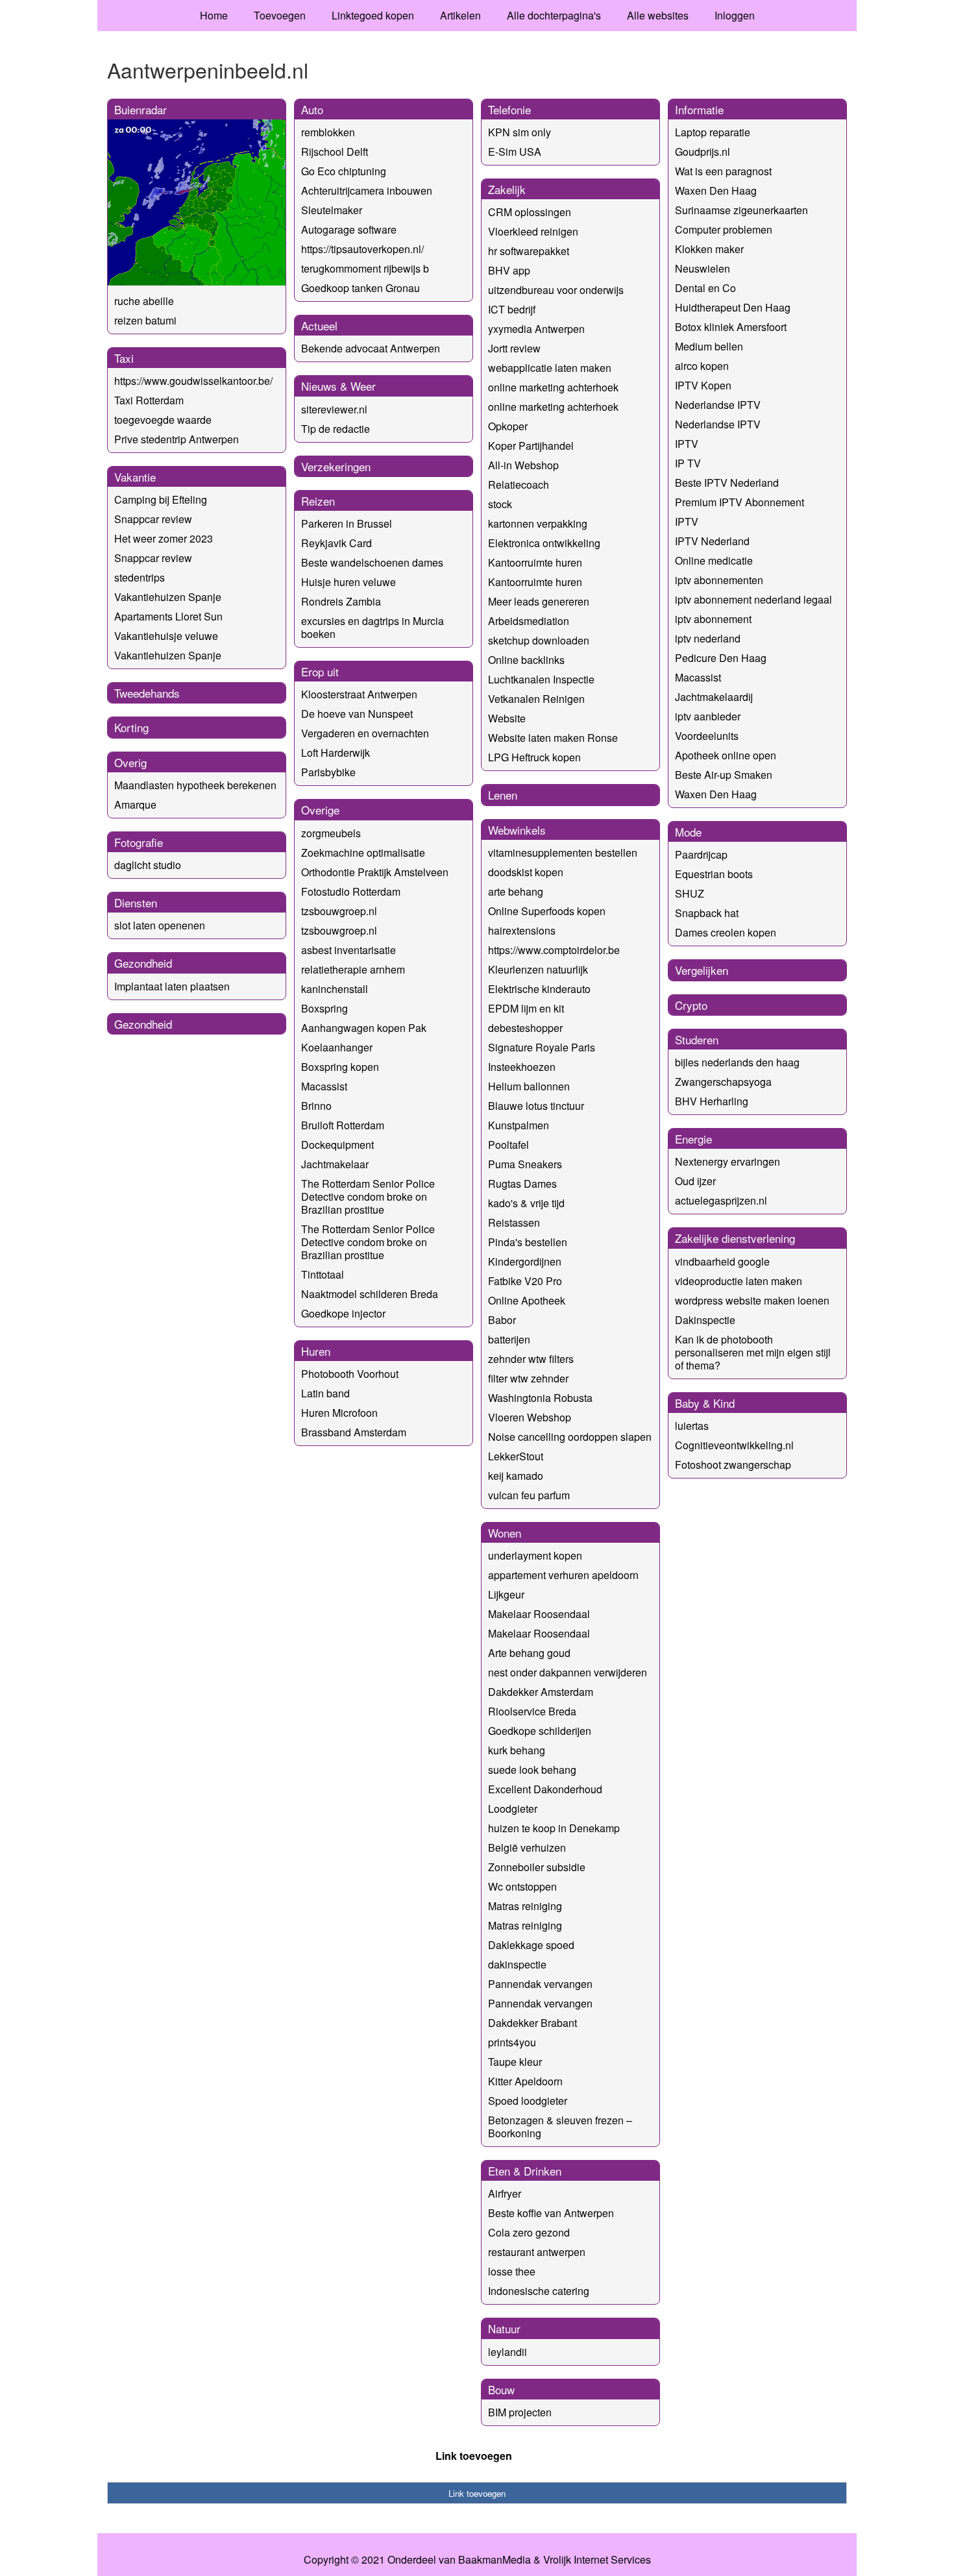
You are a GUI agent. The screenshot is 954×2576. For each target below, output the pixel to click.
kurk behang (517, 1750)
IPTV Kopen (703, 385)
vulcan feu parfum (529, 1495)
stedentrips (140, 577)
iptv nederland (708, 638)
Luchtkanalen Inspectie (541, 679)
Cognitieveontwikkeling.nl (734, 1445)
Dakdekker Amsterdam (541, 1692)
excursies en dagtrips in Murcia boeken (373, 627)
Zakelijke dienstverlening (735, 1238)
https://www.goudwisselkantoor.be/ (193, 381)
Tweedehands (147, 693)
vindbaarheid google (722, 1261)
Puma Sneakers (525, 1164)
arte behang (516, 891)
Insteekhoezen (522, 1067)
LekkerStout (516, 1456)
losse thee (512, 2271)
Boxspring (324, 1008)
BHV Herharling (712, 1101)
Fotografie (139, 842)
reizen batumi (145, 320)
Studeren (697, 1039)
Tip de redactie (336, 429)
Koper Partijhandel (531, 446)
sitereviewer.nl (334, 409)
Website (507, 718)
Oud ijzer (695, 1181)
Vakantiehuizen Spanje (168, 597)
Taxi (124, 358)
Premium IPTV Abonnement (740, 502)
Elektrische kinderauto (539, 989)
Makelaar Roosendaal (539, 1614)
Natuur (504, 2328)
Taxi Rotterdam (149, 400)
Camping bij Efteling (161, 499)
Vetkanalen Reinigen (536, 699)
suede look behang (532, 1770)
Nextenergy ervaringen (728, 1161)
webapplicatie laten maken (550, 368)
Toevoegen (280, 15)
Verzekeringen (336, 466)
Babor (502, 1320)
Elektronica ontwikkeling (544, 543)
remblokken (328, 132)
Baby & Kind (705, 1403)
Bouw (501, 2389)
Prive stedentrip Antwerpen (177, 439)
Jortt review (514, 348)
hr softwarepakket (529, 251)
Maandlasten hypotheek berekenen (195, 785)
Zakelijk (507, 189)
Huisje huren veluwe (349, 582)
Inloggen (735, 15)
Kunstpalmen (519, 1125)
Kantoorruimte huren (535, 562)
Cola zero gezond (529, 2232)
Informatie (699, 109)
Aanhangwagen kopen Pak (364, 1028)
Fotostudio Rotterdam (351, 891)
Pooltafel (508, 1145)
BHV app (509, 270)
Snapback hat (707, 913)
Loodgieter (513, 1809)
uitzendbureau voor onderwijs (556, 290)
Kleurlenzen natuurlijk (538, 969)
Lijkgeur (506, 1594)
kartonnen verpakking (538, 523)
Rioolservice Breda (532, 1711)
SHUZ (690, 893)
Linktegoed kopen (373, 15)
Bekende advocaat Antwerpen (371, 348)
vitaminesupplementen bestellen (563, 853)
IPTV (687, 444)
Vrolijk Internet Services (597, 2560)
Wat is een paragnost (723, 171)
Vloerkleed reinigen (533, 231)
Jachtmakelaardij (714, 697)
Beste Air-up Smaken (724, 775)
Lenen (503, 795)
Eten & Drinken (525, 2171)
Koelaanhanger (337, 1047)
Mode (688, 832)
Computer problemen (724, 229)
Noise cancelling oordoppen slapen (570, 1437)
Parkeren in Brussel (347, 523)
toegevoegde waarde (163, 420)
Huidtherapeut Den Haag (733, 307)
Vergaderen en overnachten (365, 733)
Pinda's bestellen (528, 1242)
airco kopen (702, 366)
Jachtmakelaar (335, 1164)
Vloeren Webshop (530, 1417)
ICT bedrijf (512, 309)
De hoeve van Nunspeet (357, 714)
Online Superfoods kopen (547, 911)
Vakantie (135, 477)
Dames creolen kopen (726, 932)
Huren (316, 1351)
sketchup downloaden (539, 640)
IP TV (688, 463)
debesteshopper (525, 1028)
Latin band (325, 1393)
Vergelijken (702, 970)
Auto (312, 109)
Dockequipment (337, 1145)
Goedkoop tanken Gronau (361, 288)
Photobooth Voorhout (350, 1374)
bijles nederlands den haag (737, 1062)
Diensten (136, 902)
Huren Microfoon (339, 1413)
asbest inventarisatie (349, 950)
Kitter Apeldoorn (525, 2081)
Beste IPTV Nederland (727, 483)
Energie (693, 1139)
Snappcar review (153, 519)
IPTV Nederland (712, 541)
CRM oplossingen (530, 212)
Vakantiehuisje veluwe (166, 636)
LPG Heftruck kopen (534, 757)
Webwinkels (517, 830)
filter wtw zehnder (528, 1378)
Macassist (324, 1086)
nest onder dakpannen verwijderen (568, 1672)
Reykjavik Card (336, 543)
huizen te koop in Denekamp (554, 1828)
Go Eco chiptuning (344, 171)
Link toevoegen (474, 2456)
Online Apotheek (527, 1300)
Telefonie (509, 109)
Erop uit (320, 671)
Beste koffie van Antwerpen (551, 2213)
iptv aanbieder (708, 716)
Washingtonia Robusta (540, 1398)
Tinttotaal (323, 1274)
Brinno (316, 1106)
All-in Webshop (523, 465)
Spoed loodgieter (528, 2101)
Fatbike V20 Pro (525, 1281)
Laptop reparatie (713, 132)
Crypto (691, 1005)
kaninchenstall (335, 989)
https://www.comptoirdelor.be (554, 950)
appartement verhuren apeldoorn (563, 1575)
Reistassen (514, 1222)
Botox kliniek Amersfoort (731, 327)
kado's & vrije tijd (526, 1203)
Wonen (505, 1533)
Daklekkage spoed (531, 1945)
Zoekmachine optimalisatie (363, 853)
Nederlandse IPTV (718, 405)
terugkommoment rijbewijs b (365, 268)
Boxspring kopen (340, 1067)
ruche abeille (144, 301)
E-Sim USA (515, 152)
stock (500, 504)
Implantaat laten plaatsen (172, 986)
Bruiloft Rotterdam (343, 1125)
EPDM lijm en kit (526, 1008)
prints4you (512, 2042)
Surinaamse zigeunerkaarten (741, 210)
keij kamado (516, 1476)
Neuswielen (703, 268)
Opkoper (508, 426)
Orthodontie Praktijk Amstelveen (375, 872)
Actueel (319, 325)
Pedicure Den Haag (721, 658)
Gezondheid (143, 963)
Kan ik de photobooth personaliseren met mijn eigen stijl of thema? (753, 1352)
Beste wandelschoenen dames (372, 562)
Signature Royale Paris (542, 1047)
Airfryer (505, 2193)
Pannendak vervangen (540, 1984)
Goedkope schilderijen (540, 1731)
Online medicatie (714, 560)
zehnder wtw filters (531, 1359)
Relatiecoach (519, 485)
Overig (130, 762)
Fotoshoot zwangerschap (733, 1465)
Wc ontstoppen (522, 1886)
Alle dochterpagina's (554, 15)
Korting (131, 727)
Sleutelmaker (332, 210)
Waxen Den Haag (716, 190)
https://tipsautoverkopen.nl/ (362, 249)
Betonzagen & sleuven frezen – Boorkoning (560, 2127)
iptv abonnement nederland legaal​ (753, 599)
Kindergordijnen (525, 1261)
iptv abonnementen (719, 580)
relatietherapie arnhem (353, 969)
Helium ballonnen (529, 1086)
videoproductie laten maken (739, 1281)
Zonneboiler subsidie (537, 1867)
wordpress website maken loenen (752, 1300)
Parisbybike (328, 772)
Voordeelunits (707, 736)
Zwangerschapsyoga (723, 1082)
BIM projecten (520, 2412)
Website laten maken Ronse (553, 738)
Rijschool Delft (335, 152)
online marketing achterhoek (553, 387)
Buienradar (141, 109)
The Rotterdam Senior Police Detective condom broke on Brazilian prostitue (368, 1196)
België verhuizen (527, 1847)
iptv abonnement (713, 619)
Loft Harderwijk (336, 753)
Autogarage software (349, 229)
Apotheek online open (726, 755)
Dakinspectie (705, 1320)
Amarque (135, 804)
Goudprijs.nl (703, 152)
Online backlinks (526, 660)
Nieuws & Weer (338, 386)
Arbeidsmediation (529, 621)
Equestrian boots (714, 874)
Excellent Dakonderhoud (545, 1789)
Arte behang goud (529, 1653)
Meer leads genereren (539, 601)
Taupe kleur (515, 2062)
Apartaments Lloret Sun (168, 616)
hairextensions (522, 930)
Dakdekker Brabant (532, 2023)
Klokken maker (709, 249)
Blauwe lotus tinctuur (536, 1106)
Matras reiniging (525, 1906)
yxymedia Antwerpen (536, 329)
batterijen (509, 1339)
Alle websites (658, 15)
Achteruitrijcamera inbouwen (367, 190)
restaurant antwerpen (537, 2252)
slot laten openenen (160, 925)
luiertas (692, 1426)
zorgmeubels (331, 833)
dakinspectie (517, 1964)
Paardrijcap (701, 854)
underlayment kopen (535, 1555)
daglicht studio (148, 865)
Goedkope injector (343, 1313)
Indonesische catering (539, 2291)
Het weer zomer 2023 (164, 538)
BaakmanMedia (495, 2560)
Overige (320, 810)
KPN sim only (520, 132)
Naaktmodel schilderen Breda (370, 1294)
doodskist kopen (526, 872)
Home (214, 15)
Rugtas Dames (522, 1184)
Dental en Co (705, 288)
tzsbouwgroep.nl (339, 911)
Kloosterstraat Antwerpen (359, 694)
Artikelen (460, 15)
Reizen (318, 501)
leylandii (508, 2352)
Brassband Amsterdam (354, 1432)
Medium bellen (709, 346)
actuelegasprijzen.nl (721, 1200)
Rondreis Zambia (341, 601)
